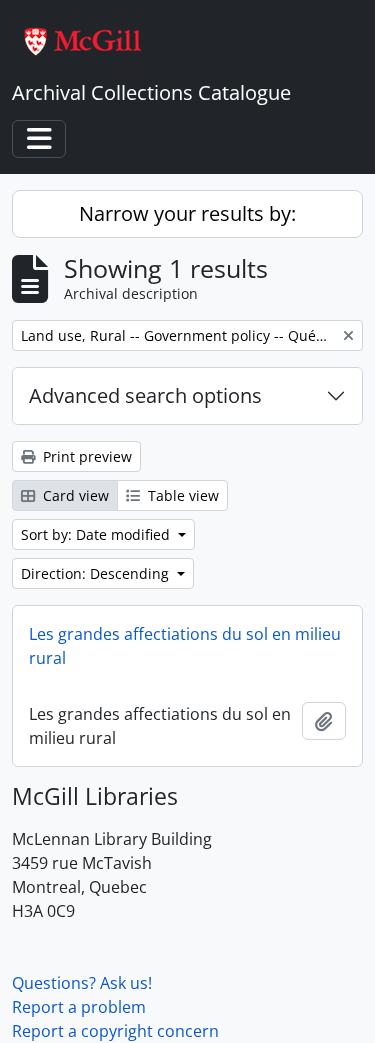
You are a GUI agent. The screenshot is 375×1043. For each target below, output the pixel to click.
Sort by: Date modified (97, 534)
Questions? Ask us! (82, 983)
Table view (181, 495)
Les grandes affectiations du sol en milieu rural (185, 646)
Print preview (85, 456)
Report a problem (79, 1007)
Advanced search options (145, 395)
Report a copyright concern (115, 1031)
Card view (74, 495)
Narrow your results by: (187, 213)
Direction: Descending (97, 573)
